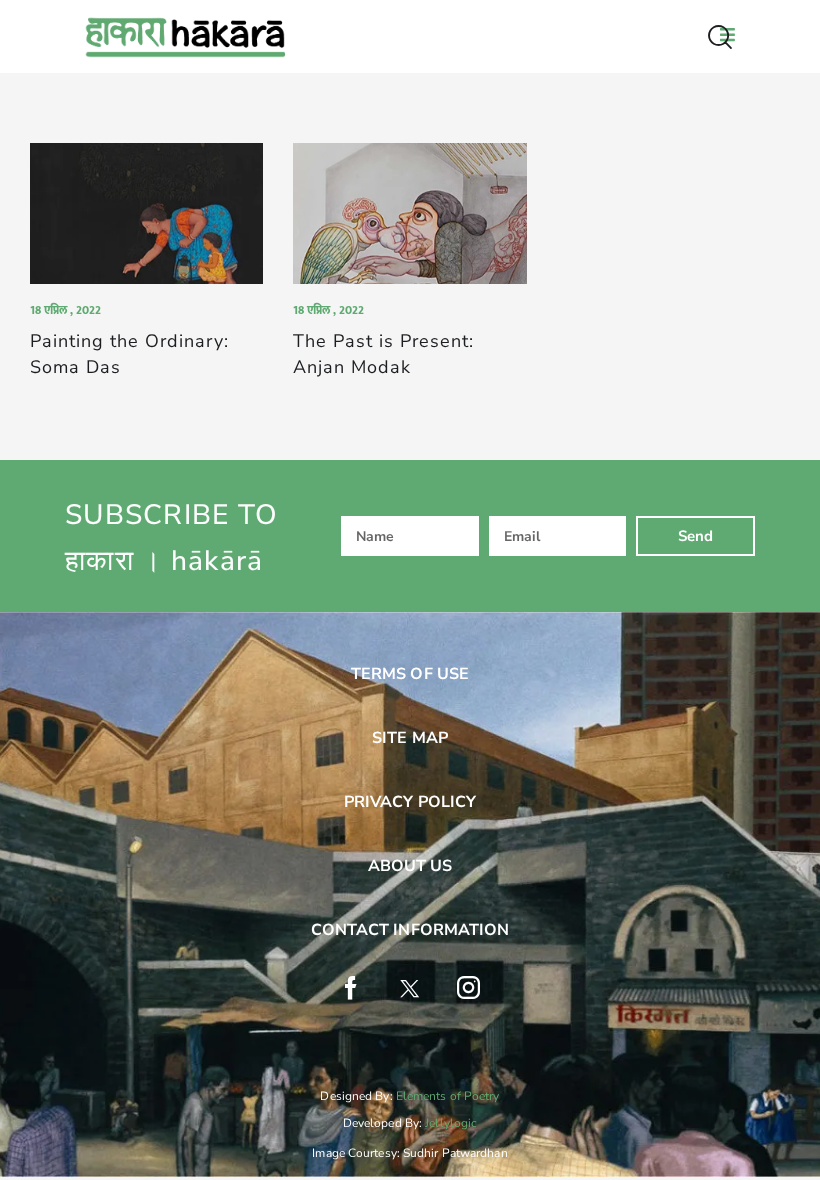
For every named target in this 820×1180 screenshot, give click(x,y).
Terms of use (410, 674)
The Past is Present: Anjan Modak (383, 354)
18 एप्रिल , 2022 (65, 310)
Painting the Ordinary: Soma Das (129, 354)
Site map (410, 738)
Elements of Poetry (448, 1096)
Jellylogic (451, 1123)
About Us (410, 866)
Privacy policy (410, 802)
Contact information (410, 930)
